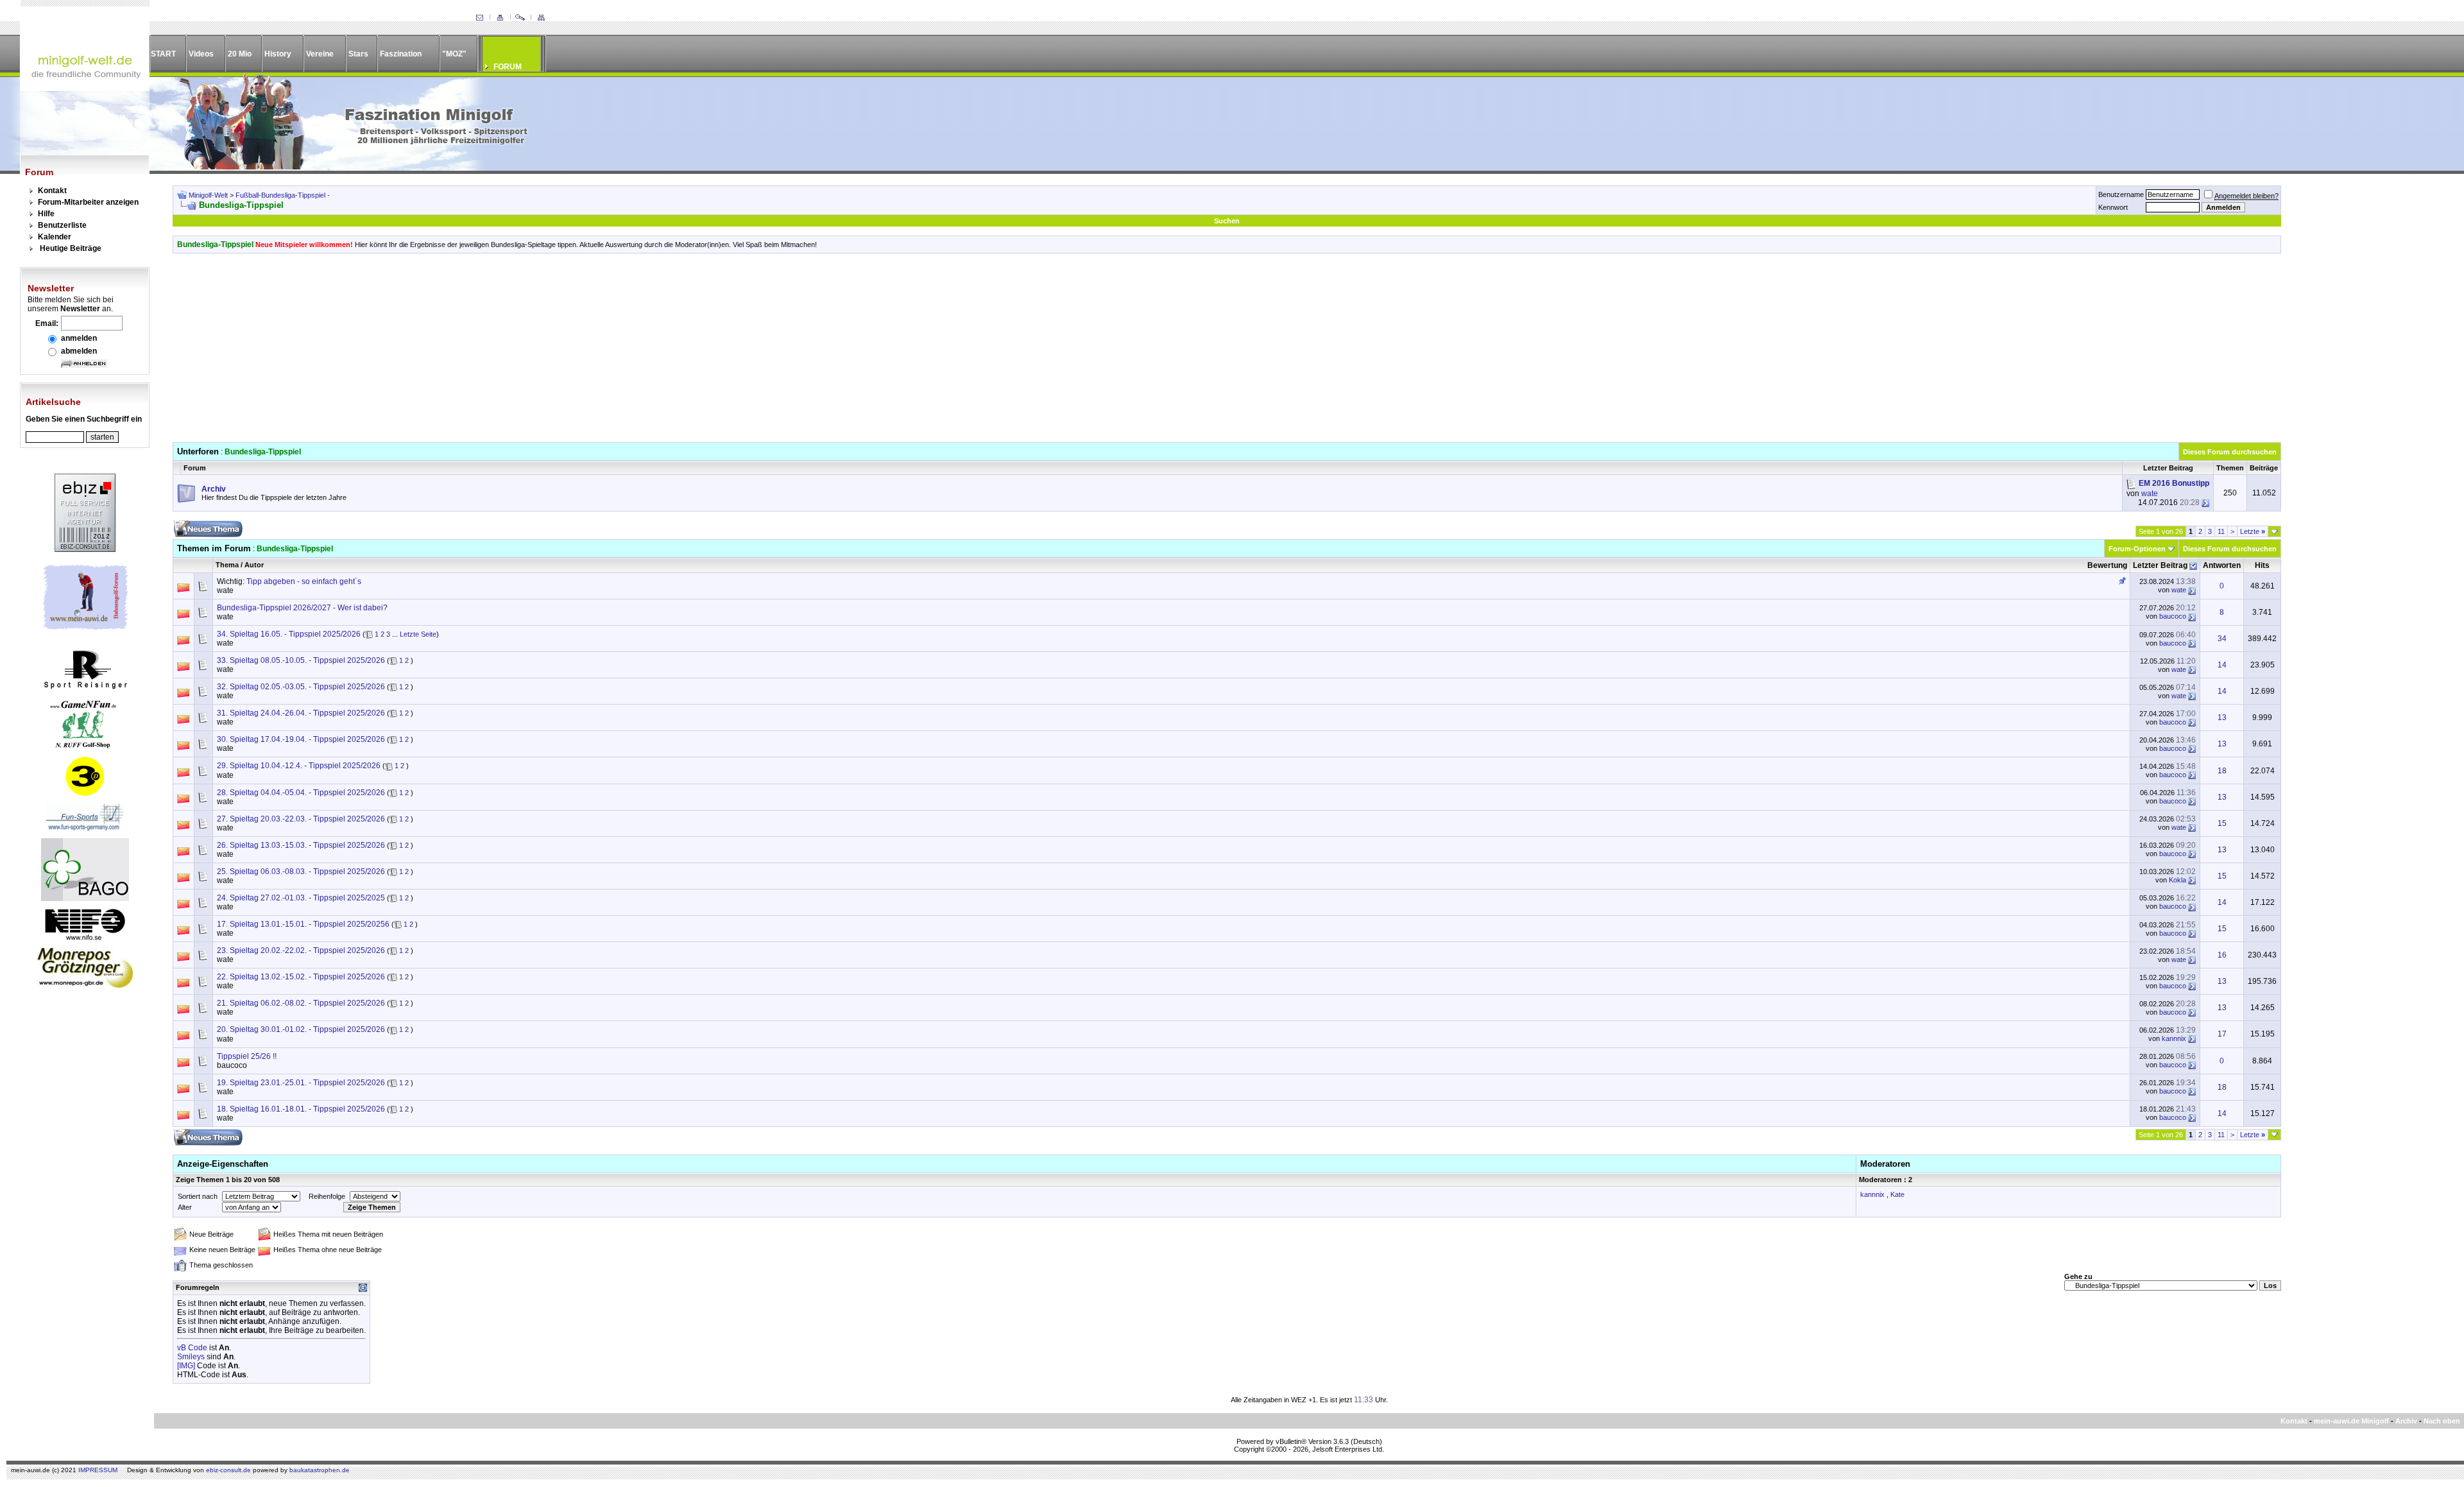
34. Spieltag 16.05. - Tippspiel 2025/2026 (289, 634)
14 (2222, 665)
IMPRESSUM (98, 1470)
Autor (254, 565)
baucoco (2173, 616)
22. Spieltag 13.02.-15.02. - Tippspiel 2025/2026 (301, 977)
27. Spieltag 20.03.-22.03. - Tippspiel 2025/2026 (301, 819)
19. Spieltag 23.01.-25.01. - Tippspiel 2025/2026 (301, 1083)
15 (2222, 823)
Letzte (2253, 531)
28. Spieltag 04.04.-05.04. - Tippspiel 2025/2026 (301, 793)
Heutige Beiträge (71, 248)
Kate (1897, 1194)
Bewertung (2107, 565)
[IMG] (186, 1366)
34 (2222, 639)
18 (2222, 771)
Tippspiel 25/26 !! (247, 1056)
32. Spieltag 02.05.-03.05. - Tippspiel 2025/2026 (301, 687)
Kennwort (2113, 207)
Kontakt (52, 191)
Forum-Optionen (2137, 549)
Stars (358, 54)
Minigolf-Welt (208, 195)
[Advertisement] (1227, 352)
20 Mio (240, 54)
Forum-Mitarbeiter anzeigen (88, 202)
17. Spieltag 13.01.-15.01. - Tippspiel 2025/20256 (303, 924)
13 (2222, 718)
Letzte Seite (418, 634)
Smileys (191, 1357)
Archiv (2406, 1421)
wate (2150, 494)
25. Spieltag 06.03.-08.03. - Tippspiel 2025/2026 (301, 872)
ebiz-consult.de (228, 1470)
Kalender (55, 237)
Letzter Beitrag (2160, 565)
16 (2222, 955)
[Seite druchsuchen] (520, 18)
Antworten (2222, 565)
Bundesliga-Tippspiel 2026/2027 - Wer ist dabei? (302, 608)
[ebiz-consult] (85, 549)
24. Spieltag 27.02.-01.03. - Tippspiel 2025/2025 (301, 898)
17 (2222, 1034)
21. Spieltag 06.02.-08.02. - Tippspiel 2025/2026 (301, 1003)
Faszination (401, 54)
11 (2221, 531)
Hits (2262, 565)
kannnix (2174, 1038)
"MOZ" (454, 54)
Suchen (1227, 221)
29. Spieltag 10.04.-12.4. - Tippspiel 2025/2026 (299, 766)
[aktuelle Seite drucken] (500, 18)
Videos (201, 54)
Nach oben (2442, 1421)
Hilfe (46, 214)
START (163, 54)
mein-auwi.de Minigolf (2351, 1421)
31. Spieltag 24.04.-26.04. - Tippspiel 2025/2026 (301, 713)
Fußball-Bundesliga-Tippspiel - (283, 195)
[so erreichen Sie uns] (479, 18)
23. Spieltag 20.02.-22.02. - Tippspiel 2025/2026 (301, 950)
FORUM (508, 67)
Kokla (2177, 880)
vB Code (192, 1348)
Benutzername (2121, 194)
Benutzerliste (62, 225)
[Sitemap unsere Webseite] (541, 18)
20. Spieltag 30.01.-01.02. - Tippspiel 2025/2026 (301, 1029)
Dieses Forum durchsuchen (2230, 452)
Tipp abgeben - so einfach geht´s (304, 581)
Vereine (320, 54)
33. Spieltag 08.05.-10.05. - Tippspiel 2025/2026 (301, 660)
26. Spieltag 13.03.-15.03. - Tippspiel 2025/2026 (301, 845)
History (278, 54)
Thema (227, 565)
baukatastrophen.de (320, 1470)
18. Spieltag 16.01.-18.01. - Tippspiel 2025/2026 (301, 1109)
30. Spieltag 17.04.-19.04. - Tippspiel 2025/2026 (301, 739)
